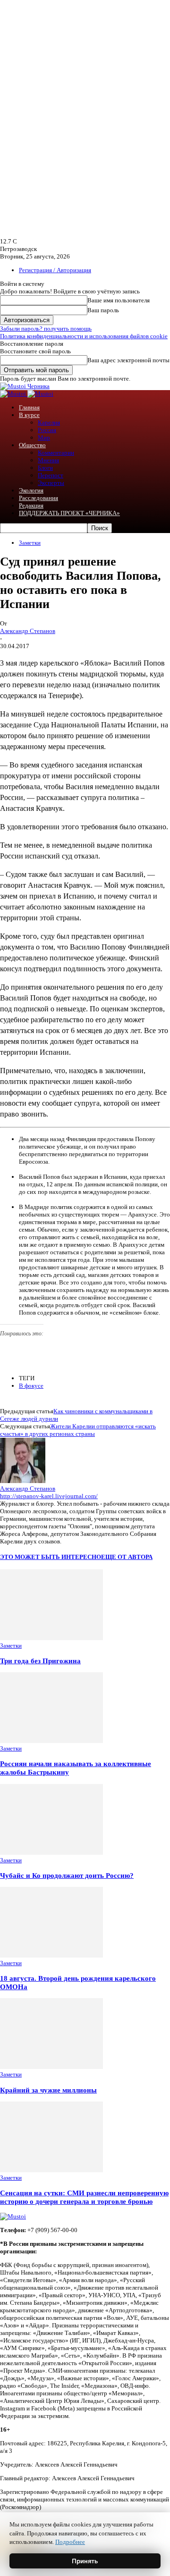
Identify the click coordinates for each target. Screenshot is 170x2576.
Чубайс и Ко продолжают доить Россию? (67, 1875)
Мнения (48, 460)
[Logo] (14, 394)
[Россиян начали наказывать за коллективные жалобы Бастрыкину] (51, 1741)
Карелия (49, 422)
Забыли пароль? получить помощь (46, 329)
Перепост (51, 475)
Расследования (38, 498)
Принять (85, 2561)
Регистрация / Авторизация (55, 270)
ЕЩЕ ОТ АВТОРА (127, 1557)
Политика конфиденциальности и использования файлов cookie (84, 336)
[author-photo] (23, 1481)
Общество (32, 445)
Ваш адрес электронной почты (128, 360)
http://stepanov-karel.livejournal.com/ (49, 1496)
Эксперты (51, 483)
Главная (29, 407)
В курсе (29, 415)
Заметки (30, 543)
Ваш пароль (103, 310)
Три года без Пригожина (40, 1661)
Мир (44, 438)
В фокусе (31, 1386)
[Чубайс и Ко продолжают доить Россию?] (51, 1853)
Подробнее (70, 2542)
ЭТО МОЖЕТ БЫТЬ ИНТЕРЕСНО (51, 1557)
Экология (31, 490)
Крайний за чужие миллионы (48, 2090)
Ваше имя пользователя (119, 300)
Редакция (31, 505)
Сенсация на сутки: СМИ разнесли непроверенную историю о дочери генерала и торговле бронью (84, 2197)
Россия (47, 430)
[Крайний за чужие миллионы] (51, 2067)
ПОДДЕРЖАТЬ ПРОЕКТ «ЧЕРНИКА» (69, 513)
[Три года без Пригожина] (51, 1638)
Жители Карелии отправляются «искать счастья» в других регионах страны (78, 1430)
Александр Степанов (28, 631)
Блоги (45, 468)
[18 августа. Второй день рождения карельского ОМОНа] (51, 1955)
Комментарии (56, 453)
